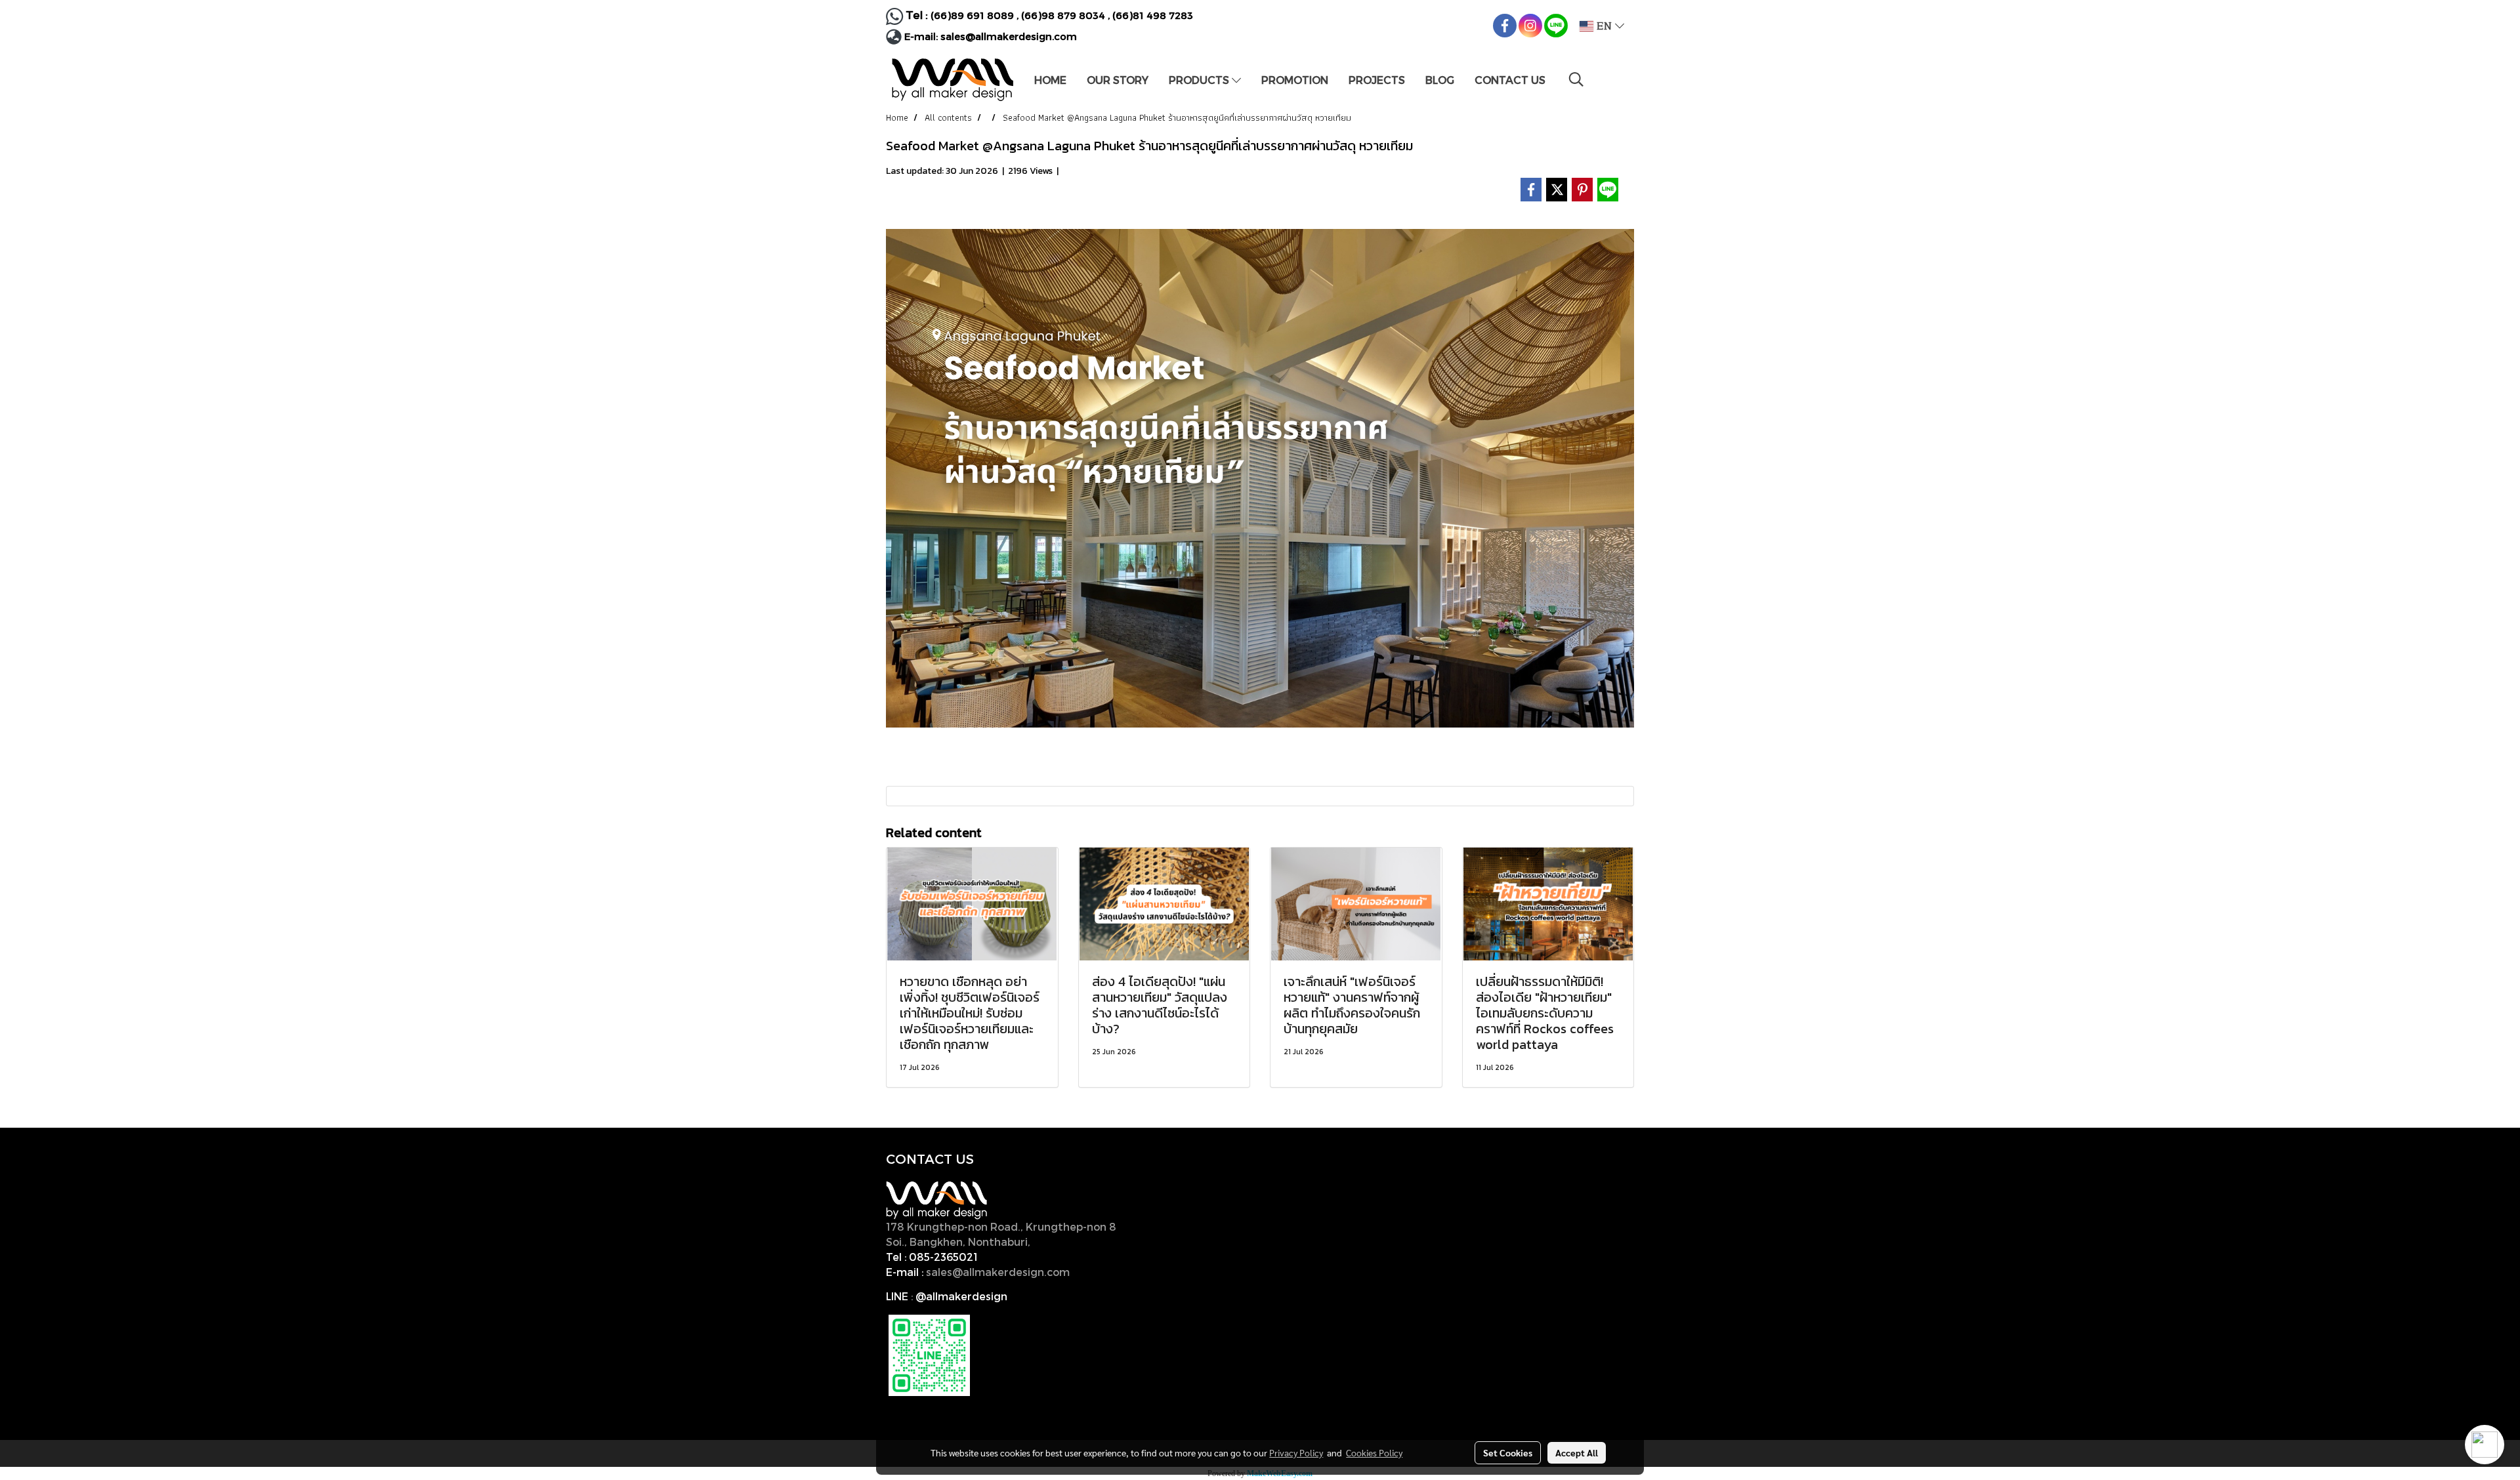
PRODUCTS (1200, 80)
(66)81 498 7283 (1153, 15)
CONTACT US (1510, 80)
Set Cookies (1508, 1452)
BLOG (1440, 80)
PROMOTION (1295, 80)
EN (1604, 26)
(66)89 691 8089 (972, 15)
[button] (1576, 79)
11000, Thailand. (1076, 1242)
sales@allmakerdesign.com (1009, 36)
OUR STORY (1118, 80)
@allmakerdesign (961, 1296)
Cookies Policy (1374, 1452)
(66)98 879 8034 (1063, 15)
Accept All (1577, 1452)
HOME (1050, 80)
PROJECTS (1377, 80)
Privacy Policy (1296, 1452)
